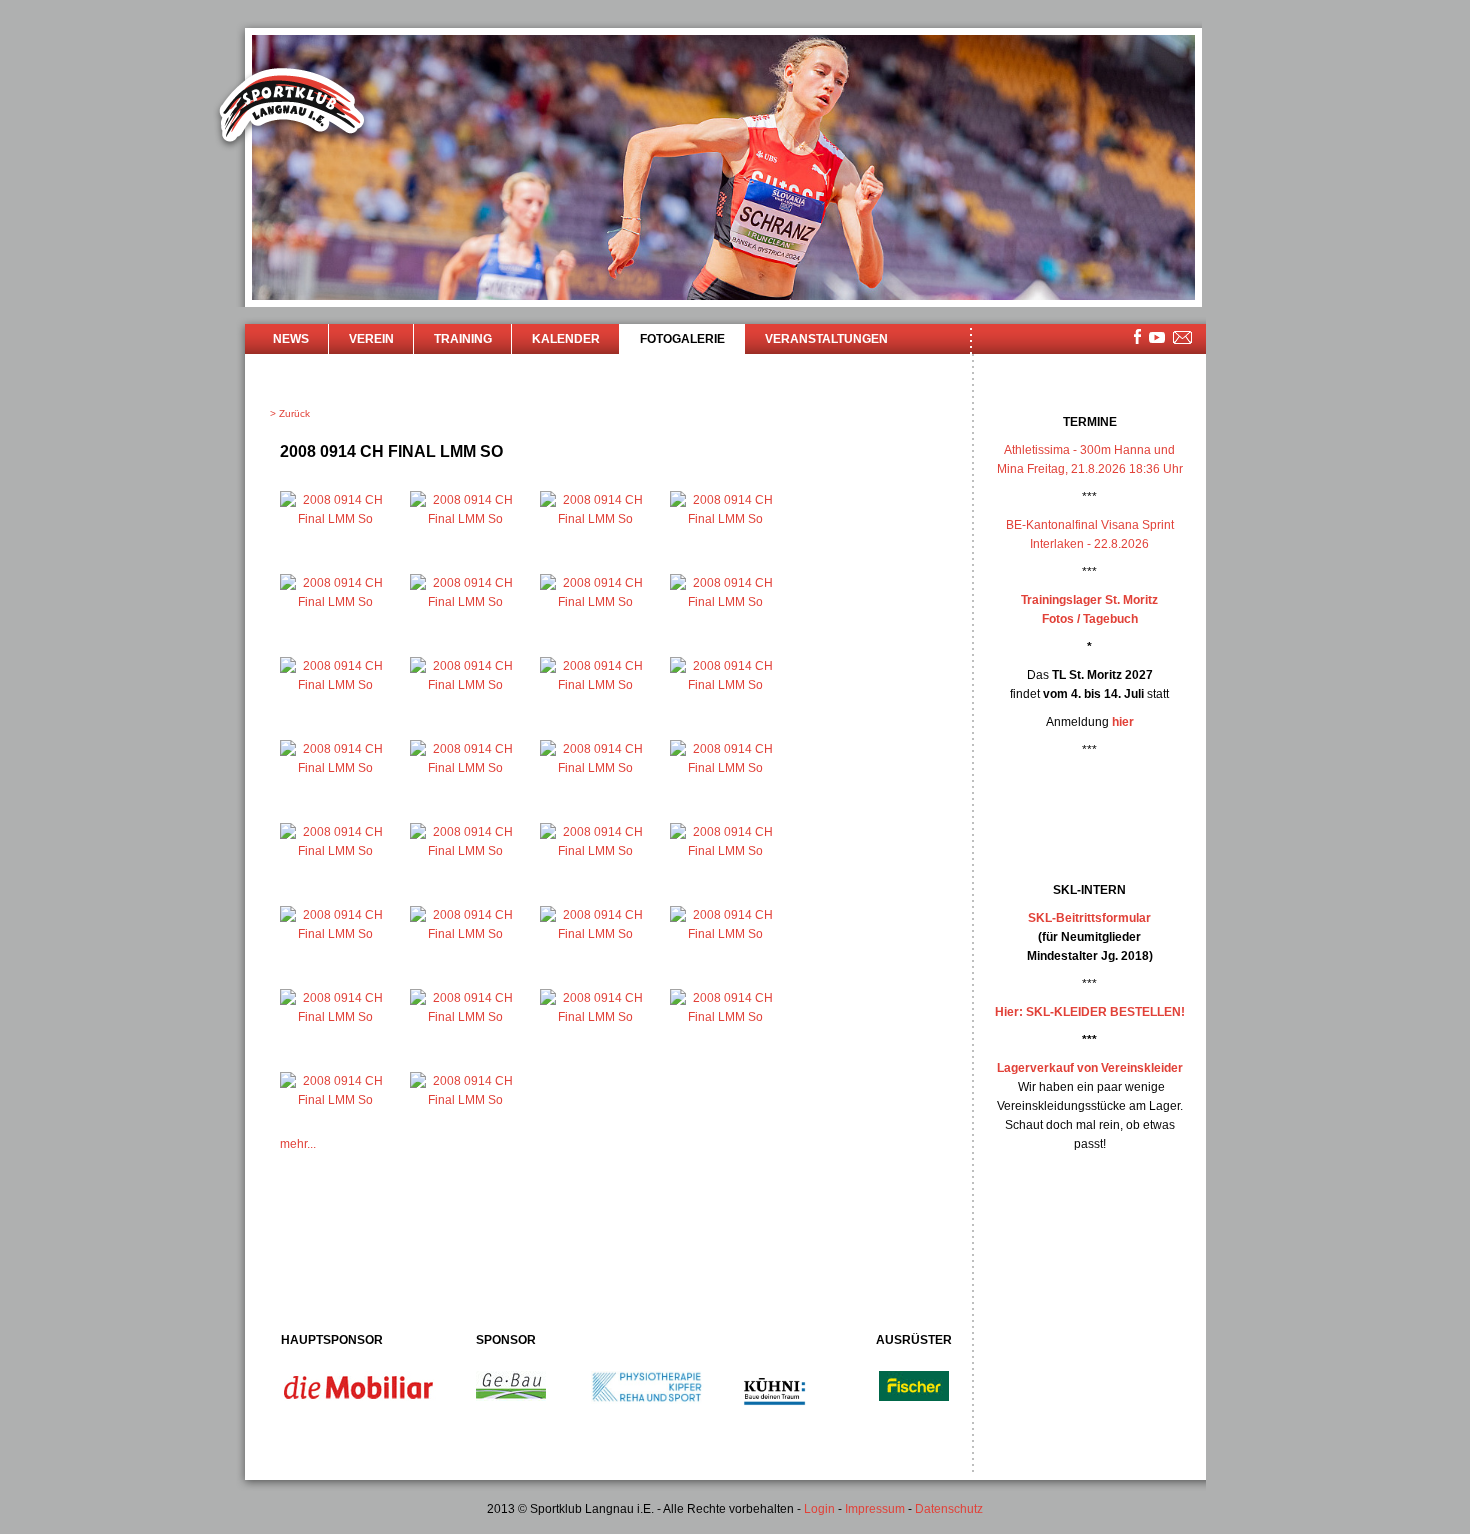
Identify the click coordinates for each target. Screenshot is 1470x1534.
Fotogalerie (682, 339)
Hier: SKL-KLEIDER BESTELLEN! (1090, 1012)
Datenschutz (949, 1509)
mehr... (298, 1144)
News (291, 339)
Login (819, 1509)
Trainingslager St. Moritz (1089, 600)
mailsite (1183, 338)
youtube (1157, 337)
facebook (1137, 336)
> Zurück (290, 413)
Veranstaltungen (826, 339)
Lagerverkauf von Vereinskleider (1090, 1068)
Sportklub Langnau (292, 108)
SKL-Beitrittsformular (1089, 918)
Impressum (875, 1509)
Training (463, 339)
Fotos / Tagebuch (1090, 619)
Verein (371, 339)
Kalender (566, 339)
